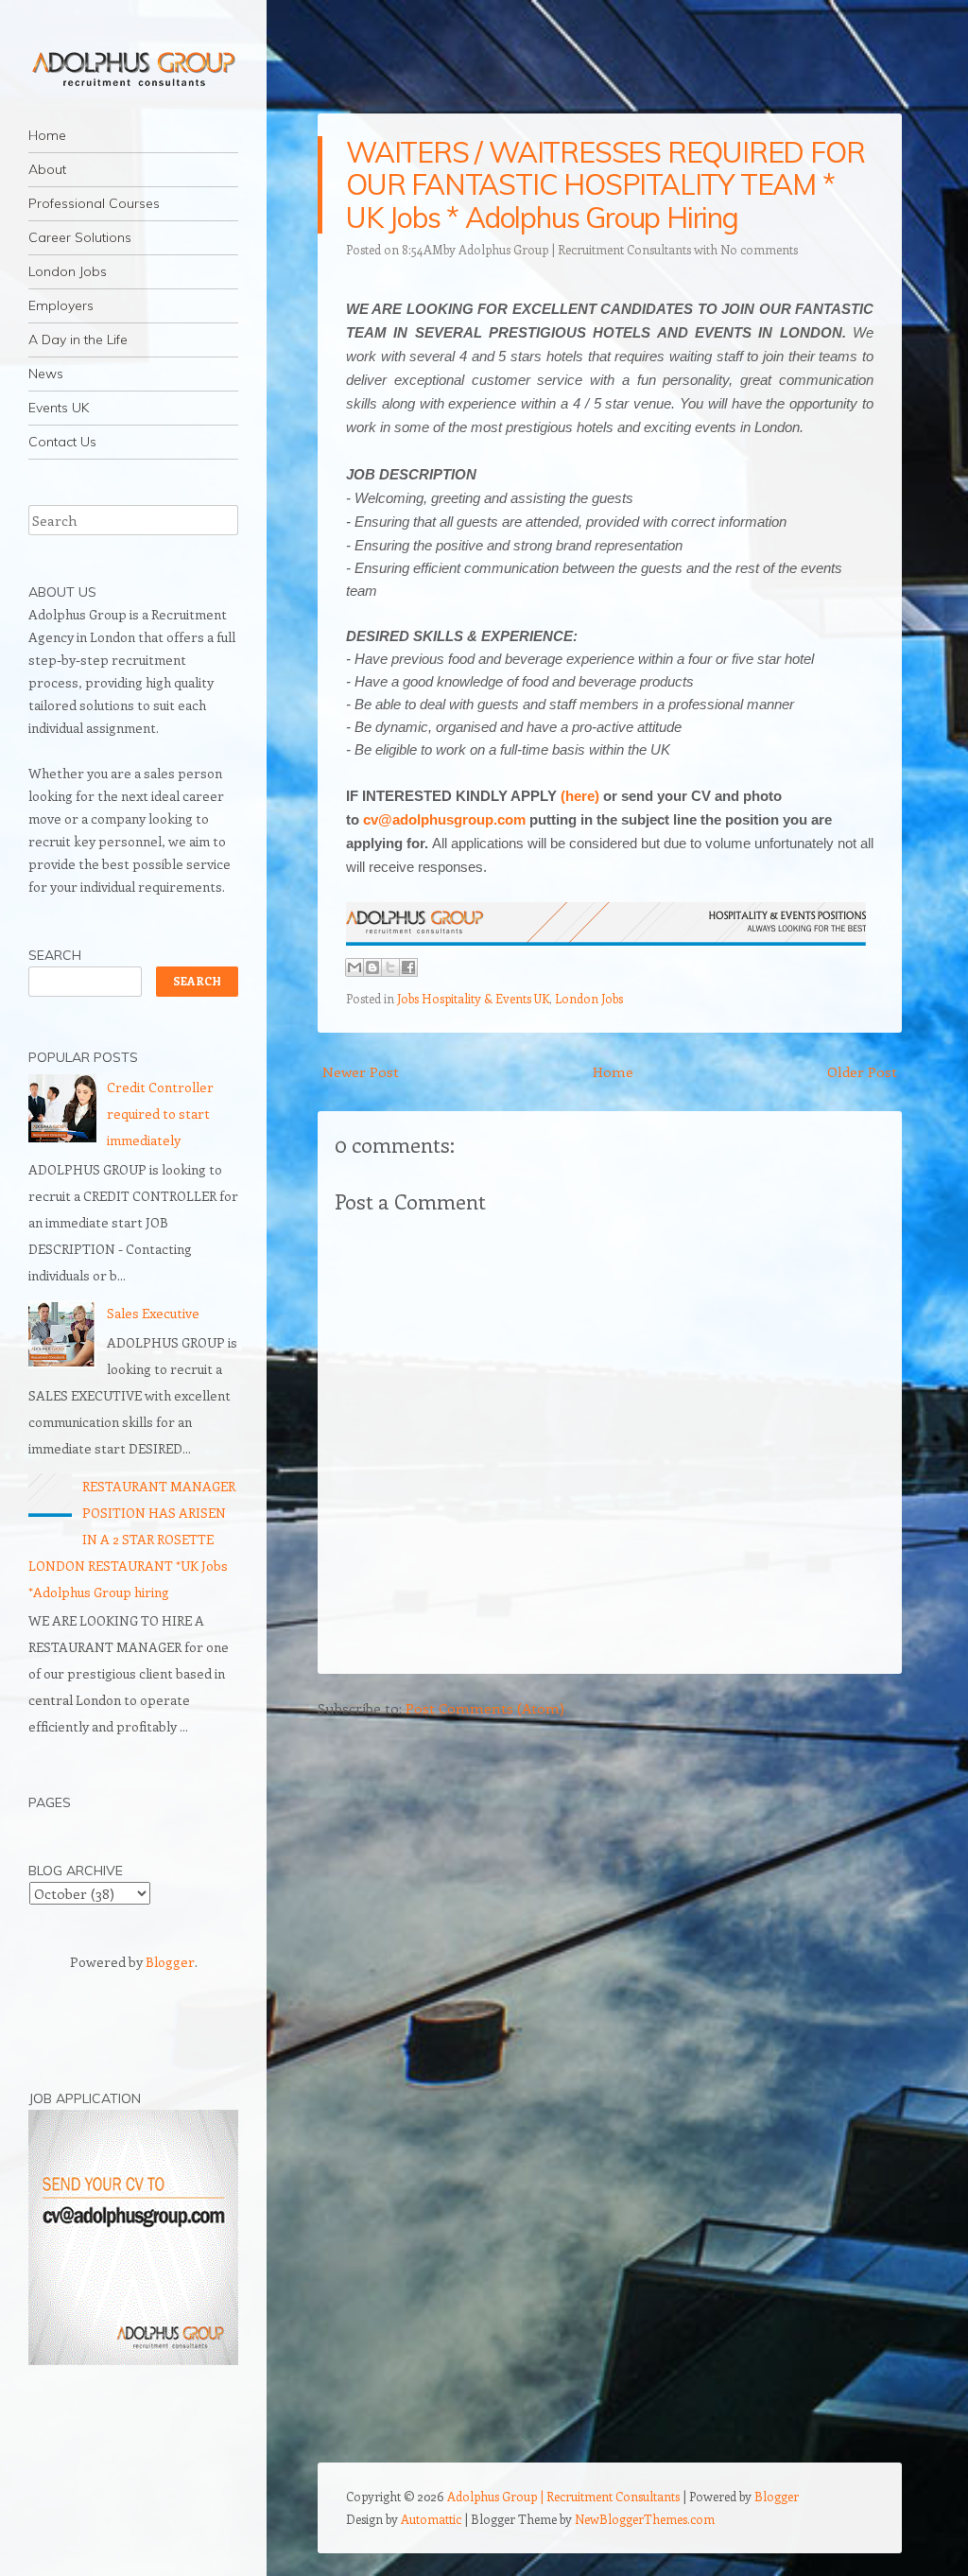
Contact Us (62, 442)
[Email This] (354, 967)
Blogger (170, 1962)
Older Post (862, 1071)
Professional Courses (94, 203)
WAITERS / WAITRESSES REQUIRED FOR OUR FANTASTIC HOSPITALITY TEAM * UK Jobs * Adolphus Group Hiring (605, 185)
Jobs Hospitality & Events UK (473, 998)
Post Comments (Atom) (485, 1708)
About (47, 169)
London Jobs (68, 271)
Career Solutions (80, 237)
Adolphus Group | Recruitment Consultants (575, 249)
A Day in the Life (78, 339)
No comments (759, 249)
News (46, 374)
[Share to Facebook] (408, 967)
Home (47, 135)
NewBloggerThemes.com (645, 2519)
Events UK (59, 408)
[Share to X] (390, 967)
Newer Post (361, 1071)
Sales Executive (153, 1313)
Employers (61, 305)
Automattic (431, 2519)
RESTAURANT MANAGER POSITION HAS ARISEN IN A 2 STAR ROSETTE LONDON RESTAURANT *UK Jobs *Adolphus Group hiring (132, 1539)
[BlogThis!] (372, 967)
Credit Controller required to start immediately (160, 1114)
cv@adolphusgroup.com (444, 819)
